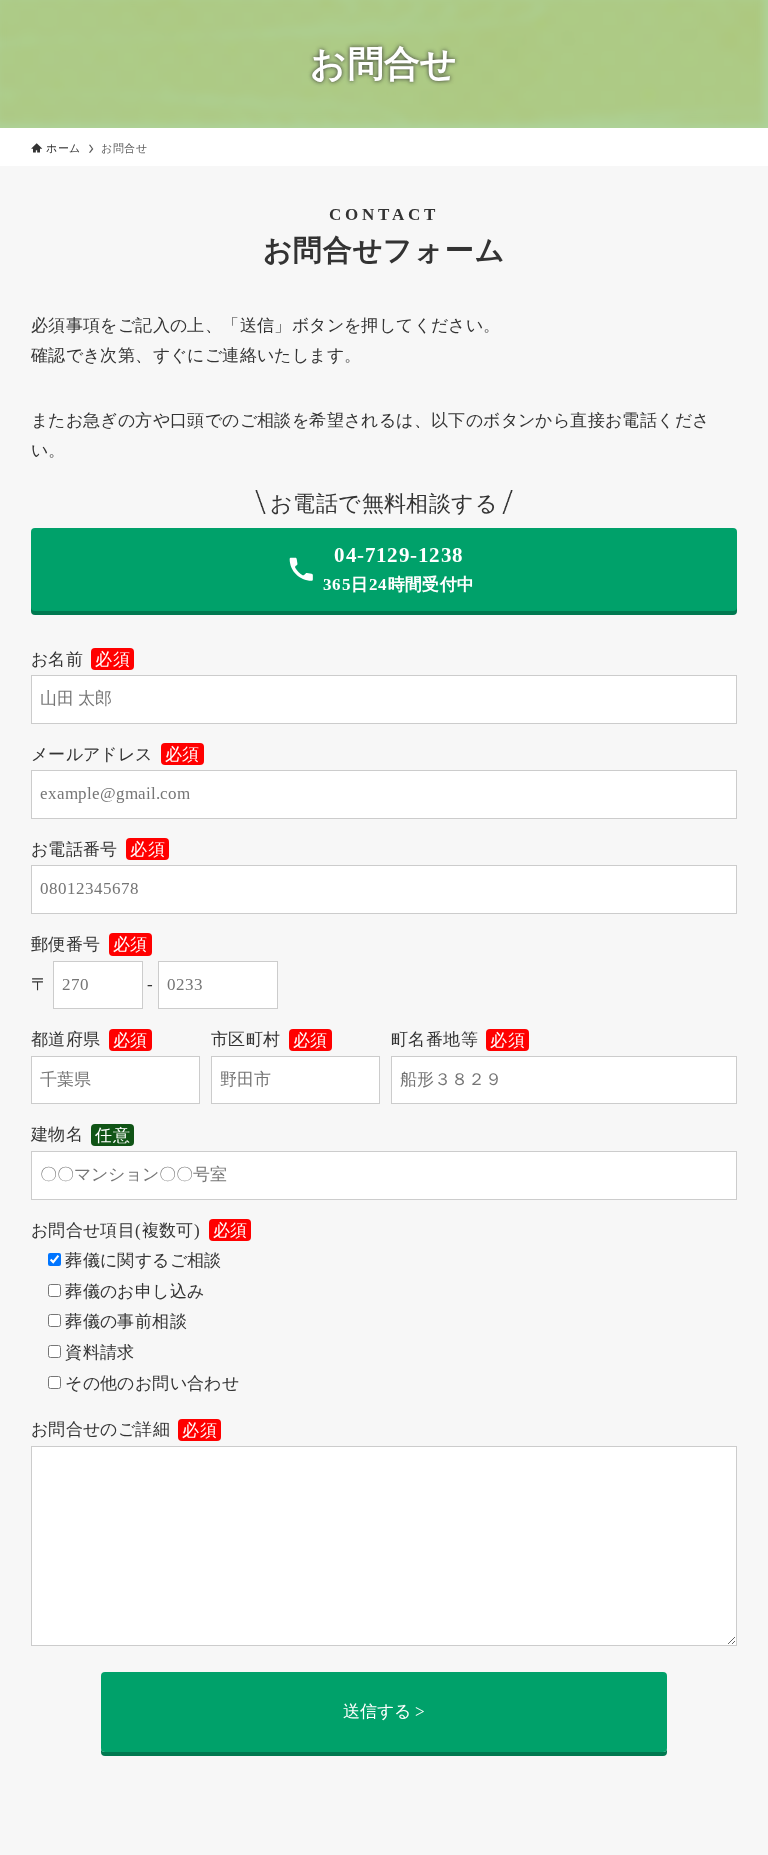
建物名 (80, 1134)
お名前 (80, 659)
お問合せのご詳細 (124, 1429)
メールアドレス (115, 754)
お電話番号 (98, 849)
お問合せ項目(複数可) (139, 1230)
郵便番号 (89, 944)
